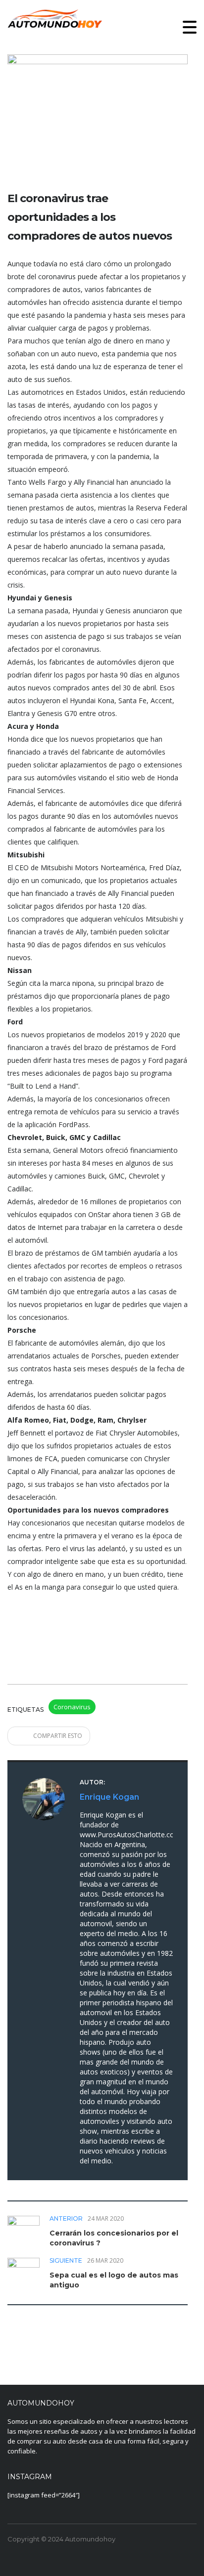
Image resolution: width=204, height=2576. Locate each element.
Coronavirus (72, 1707)
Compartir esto (57, 1736)
